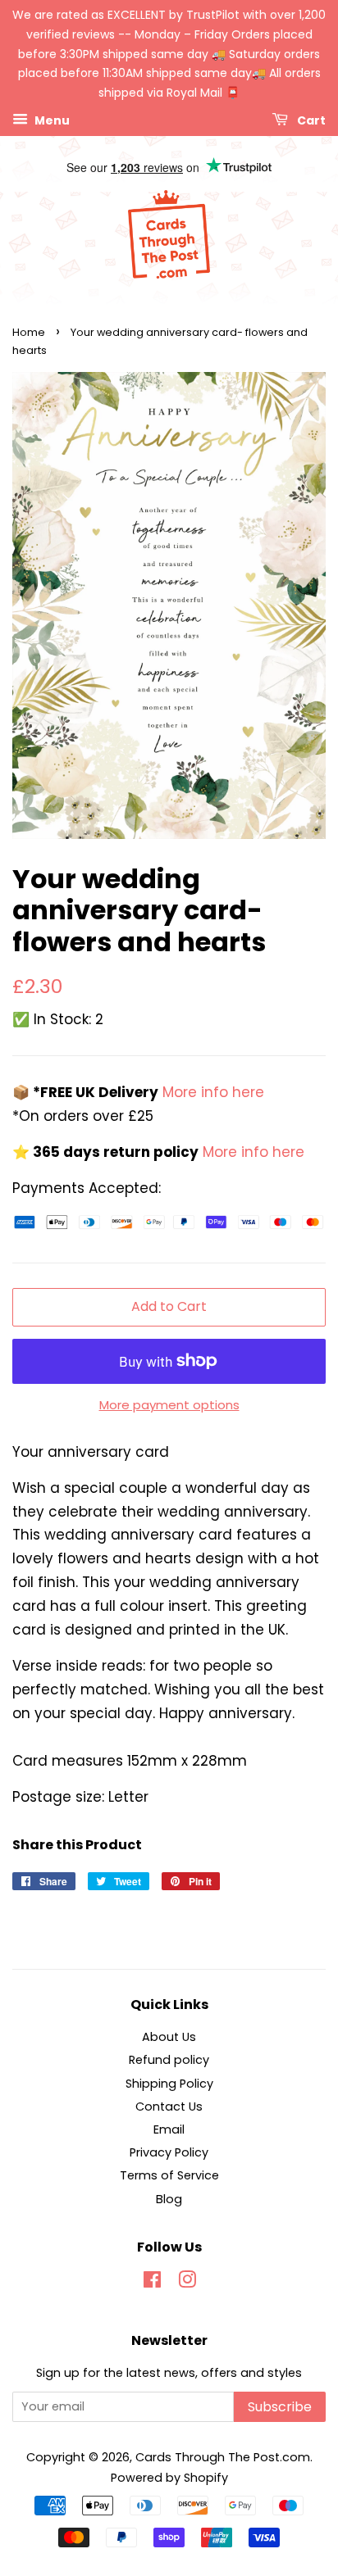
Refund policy (169, 2060)
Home (29, 332)
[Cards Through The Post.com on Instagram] (187, 2283)
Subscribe (280, 2407)
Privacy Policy (169, 2152)
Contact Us (169, 2107)
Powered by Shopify (169, 2478)
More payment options (169, 1405)
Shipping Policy (169, 2084)
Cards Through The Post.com (223, 2457)
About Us (169, 2037)
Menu (51, 120)
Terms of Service (169, 2175)
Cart (310, 120)
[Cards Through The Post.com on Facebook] (152, 2283)
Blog (169, 2199)
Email (169, 2129)
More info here (211, 1092)
